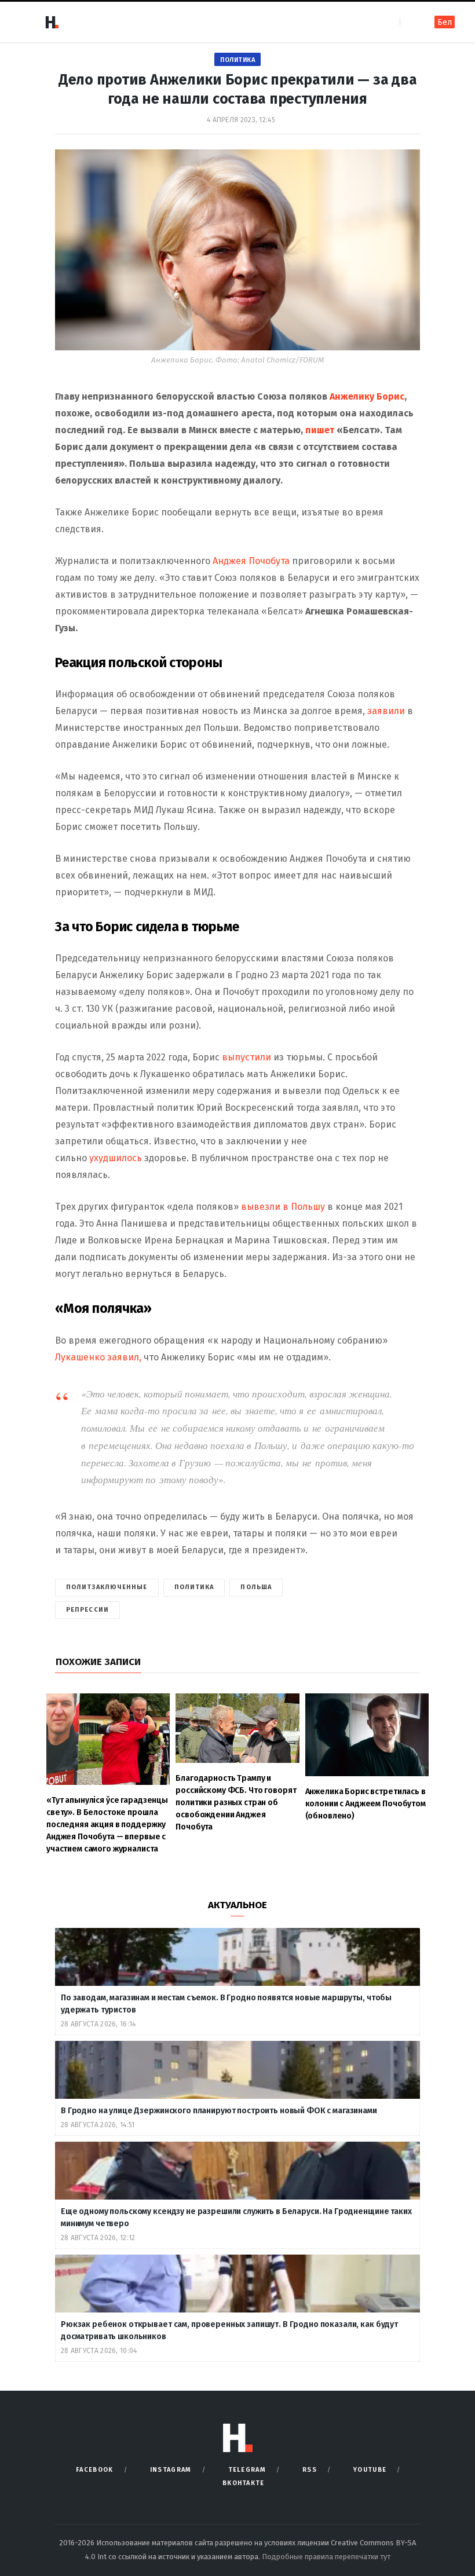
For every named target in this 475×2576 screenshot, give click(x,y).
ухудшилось (116, 1158)
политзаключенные (107, 1587)
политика (194, 1587)
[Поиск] (410, 22)
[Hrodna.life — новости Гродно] (52, 22)
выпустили (248, 1057)
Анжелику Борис (367, 396)
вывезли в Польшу (283, 1207)
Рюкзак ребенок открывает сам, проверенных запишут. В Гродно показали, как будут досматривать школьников (229, 2330)
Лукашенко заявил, (98, 1357)
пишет (320, 430)
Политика (237, 60)
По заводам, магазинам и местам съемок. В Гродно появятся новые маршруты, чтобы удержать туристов (226, 2004)
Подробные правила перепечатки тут (326, 2557)
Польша (256, 1587)
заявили (386, 711)
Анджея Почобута (251, 561)
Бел (445, 22)
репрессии (87, 1610)
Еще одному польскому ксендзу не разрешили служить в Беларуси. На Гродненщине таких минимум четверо (236, 2218)
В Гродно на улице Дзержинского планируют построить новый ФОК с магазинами (220, 2111)
